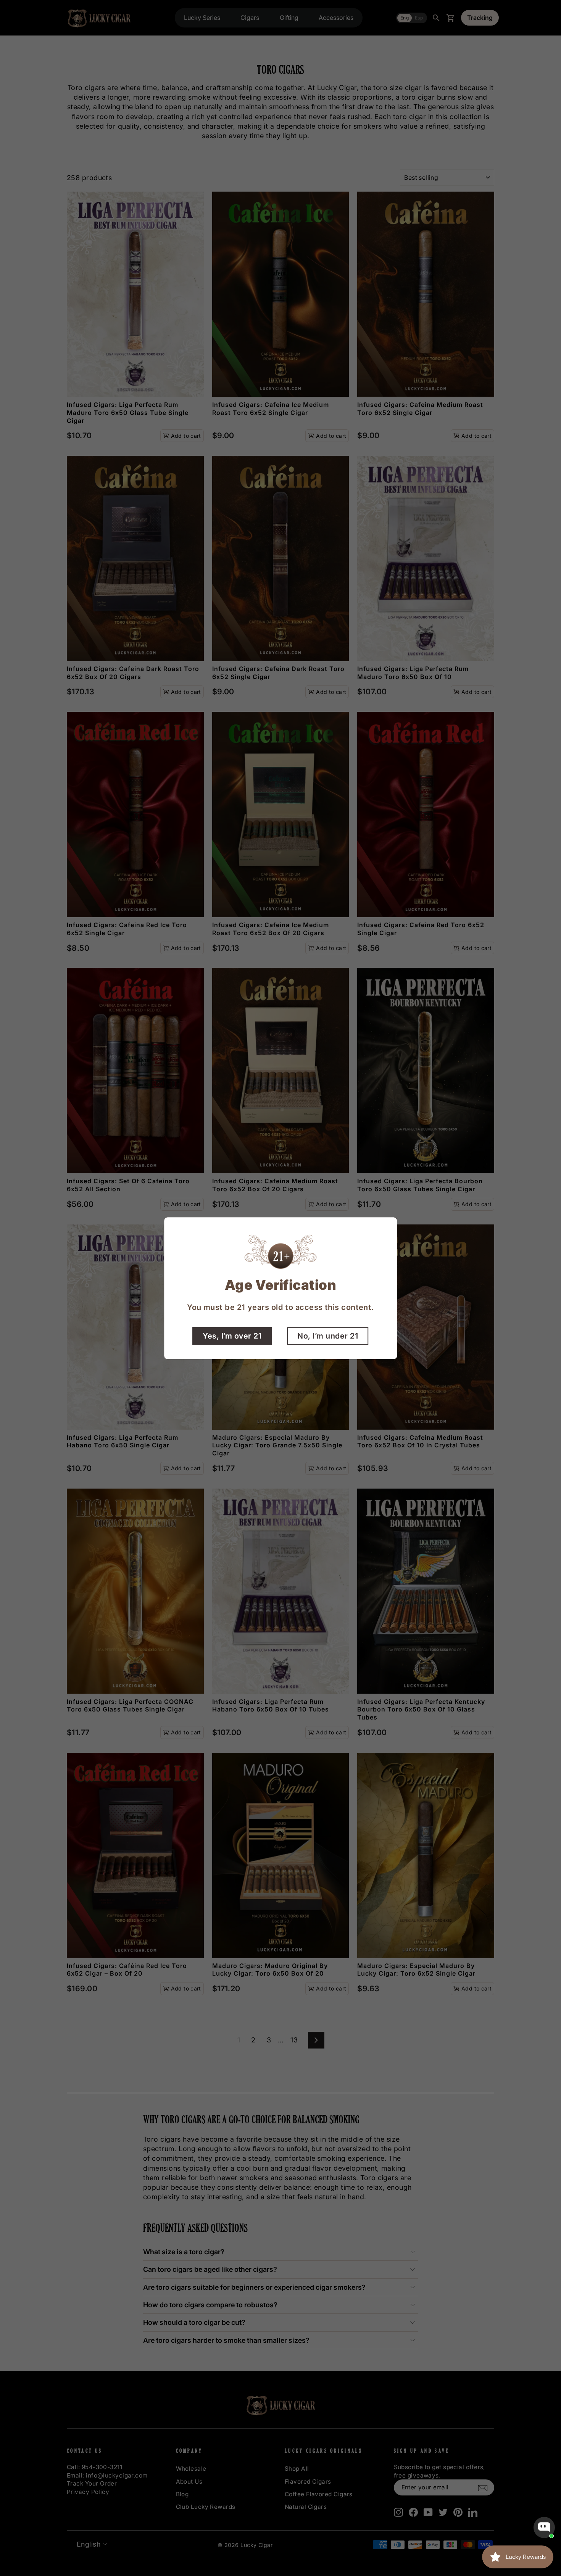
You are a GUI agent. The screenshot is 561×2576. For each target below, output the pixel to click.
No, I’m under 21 (328, 1336)
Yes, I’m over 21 (232, 1336)
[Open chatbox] (544, 2528)
